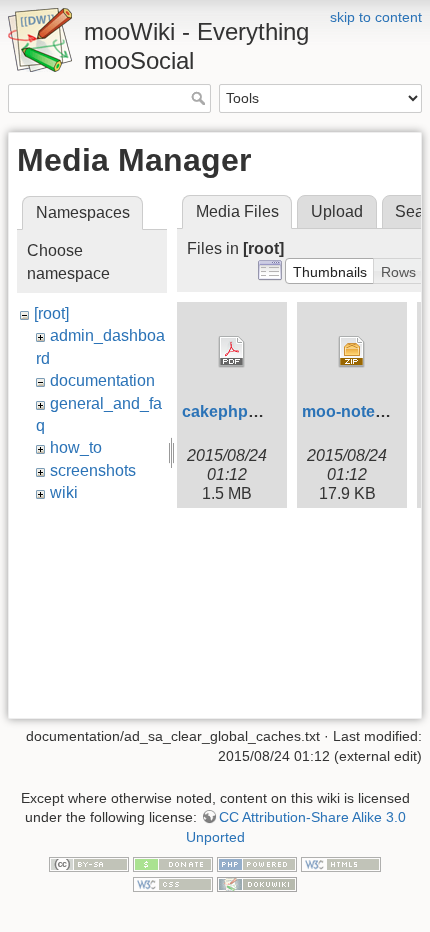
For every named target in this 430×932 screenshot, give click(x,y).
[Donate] (173, 863)
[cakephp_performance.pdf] (232, 352)
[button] (330, 271)
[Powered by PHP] (257, 863)
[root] (51, 313)
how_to (76, 447)
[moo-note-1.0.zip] (352, 352)
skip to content (376, 17)
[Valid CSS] (173, 883)
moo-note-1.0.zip (365, 411)
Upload (337, 211)
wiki (64, 492)
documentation (102, 380)
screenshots (93, 470)
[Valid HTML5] (341, 863)
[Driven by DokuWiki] (257, 883)
